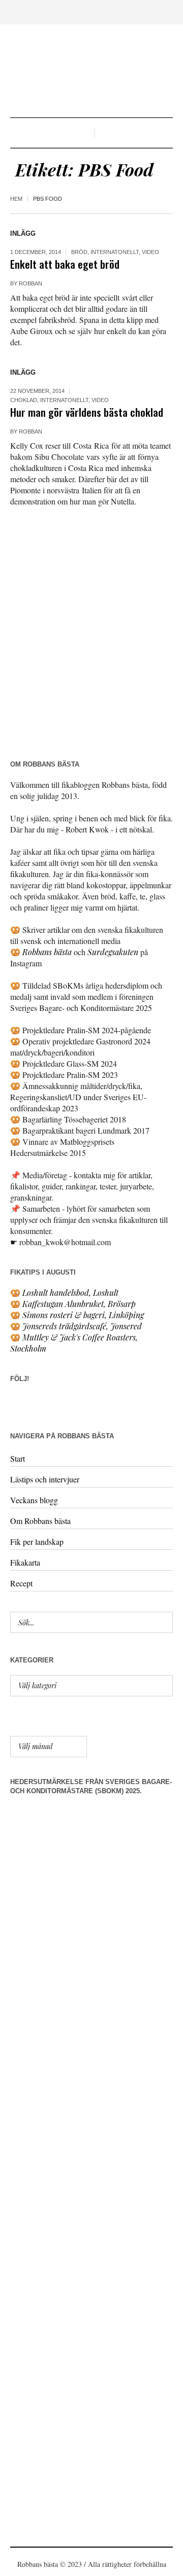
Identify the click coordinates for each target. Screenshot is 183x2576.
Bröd (79, 252)
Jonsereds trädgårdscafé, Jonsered (82, 1326)
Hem (16, 199)
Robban (30, 283)
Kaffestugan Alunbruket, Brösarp (79, 1304)
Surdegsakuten (113, 952)
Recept (21, 1583)
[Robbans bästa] (91, 72)
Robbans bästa (47, 952)
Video (150, 252)
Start (18, 1458)
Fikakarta (25, 1562)
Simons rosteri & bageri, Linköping (83, 1315)
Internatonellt (115, 252)
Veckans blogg (34, 1500)
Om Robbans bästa (40, 1521)
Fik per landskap (37, 1541)
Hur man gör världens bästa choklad (87, 412)
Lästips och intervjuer (45, 1479)
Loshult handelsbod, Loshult (70, 1293)
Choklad (24, 400)
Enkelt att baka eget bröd (65, 264)
